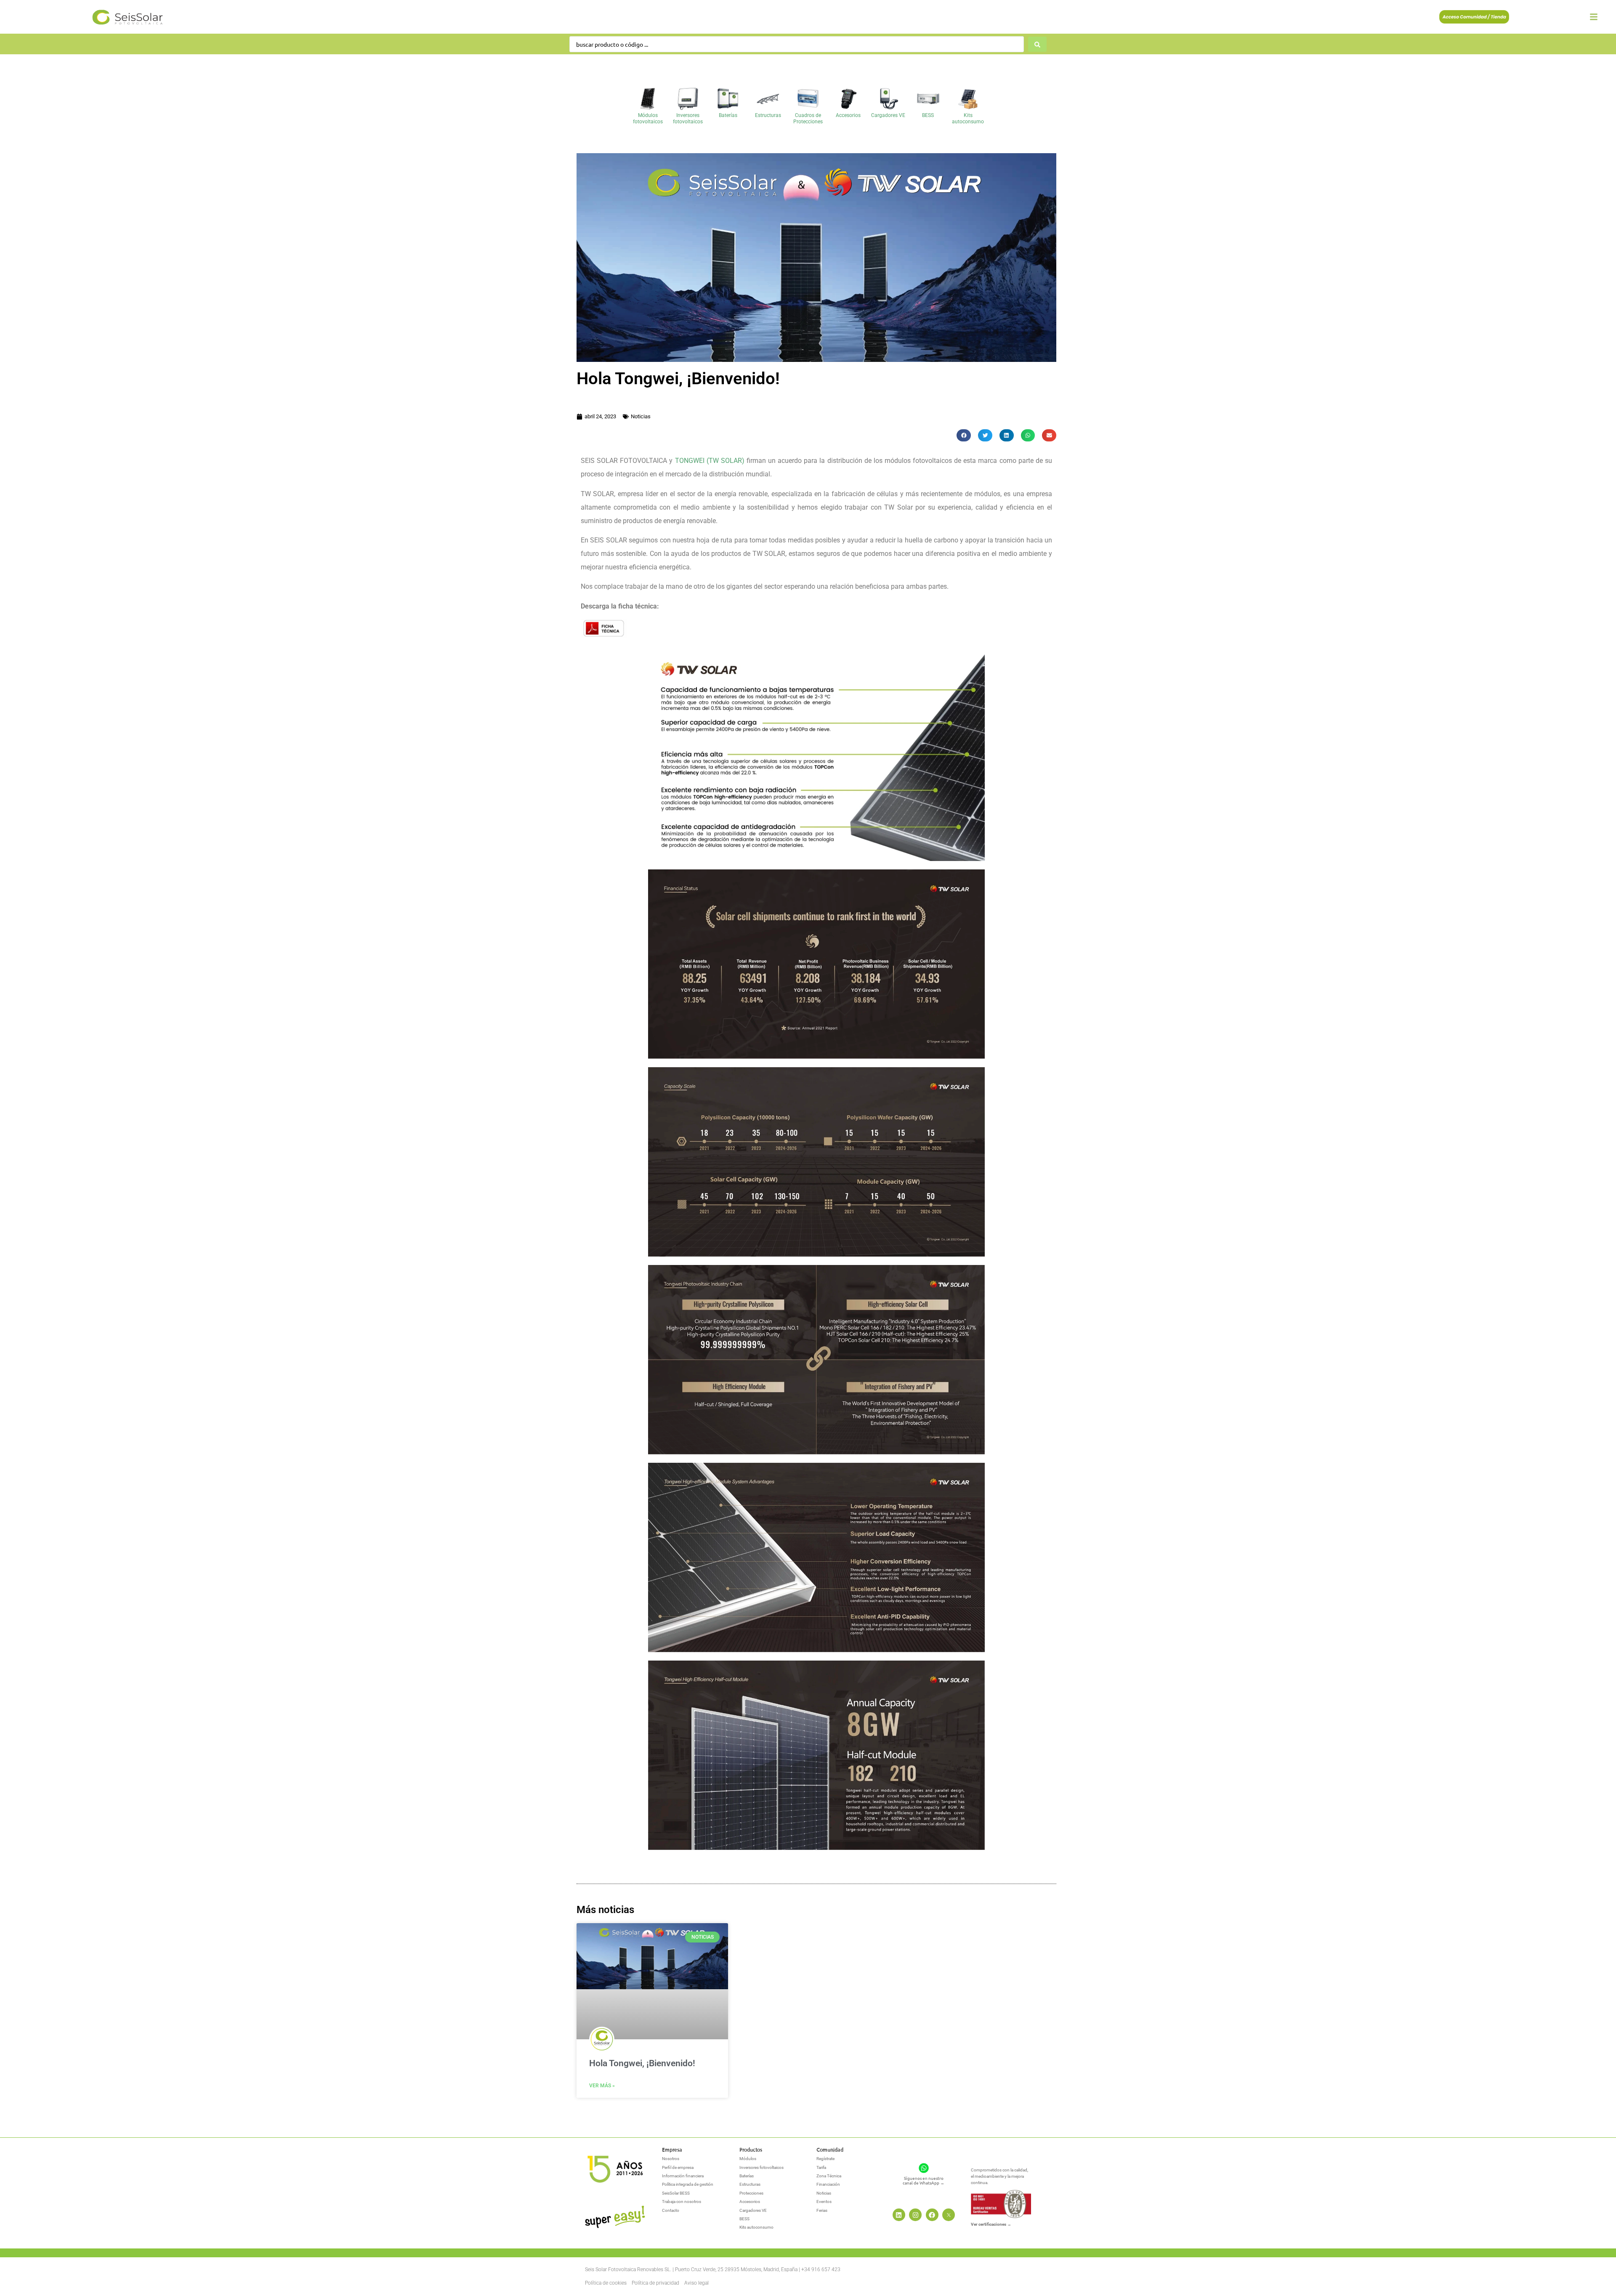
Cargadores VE (888, 115)
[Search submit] (1037, 44)
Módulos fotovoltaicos (648, 118)
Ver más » (602, 2086)
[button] (964, 435)
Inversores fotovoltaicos (688, 118)
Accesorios (848, 115)
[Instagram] (915, 2215)
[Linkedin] (899, 2215)
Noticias (641, 416)
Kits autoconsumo (968, 118)
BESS (928, 115)
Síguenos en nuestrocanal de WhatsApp (924, 2180)
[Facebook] (932, 2215)
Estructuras (768, 115)
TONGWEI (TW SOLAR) (710, 461)
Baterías (728, 115)
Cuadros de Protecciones (808, 118)
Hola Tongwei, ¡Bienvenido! (642, 2063)
